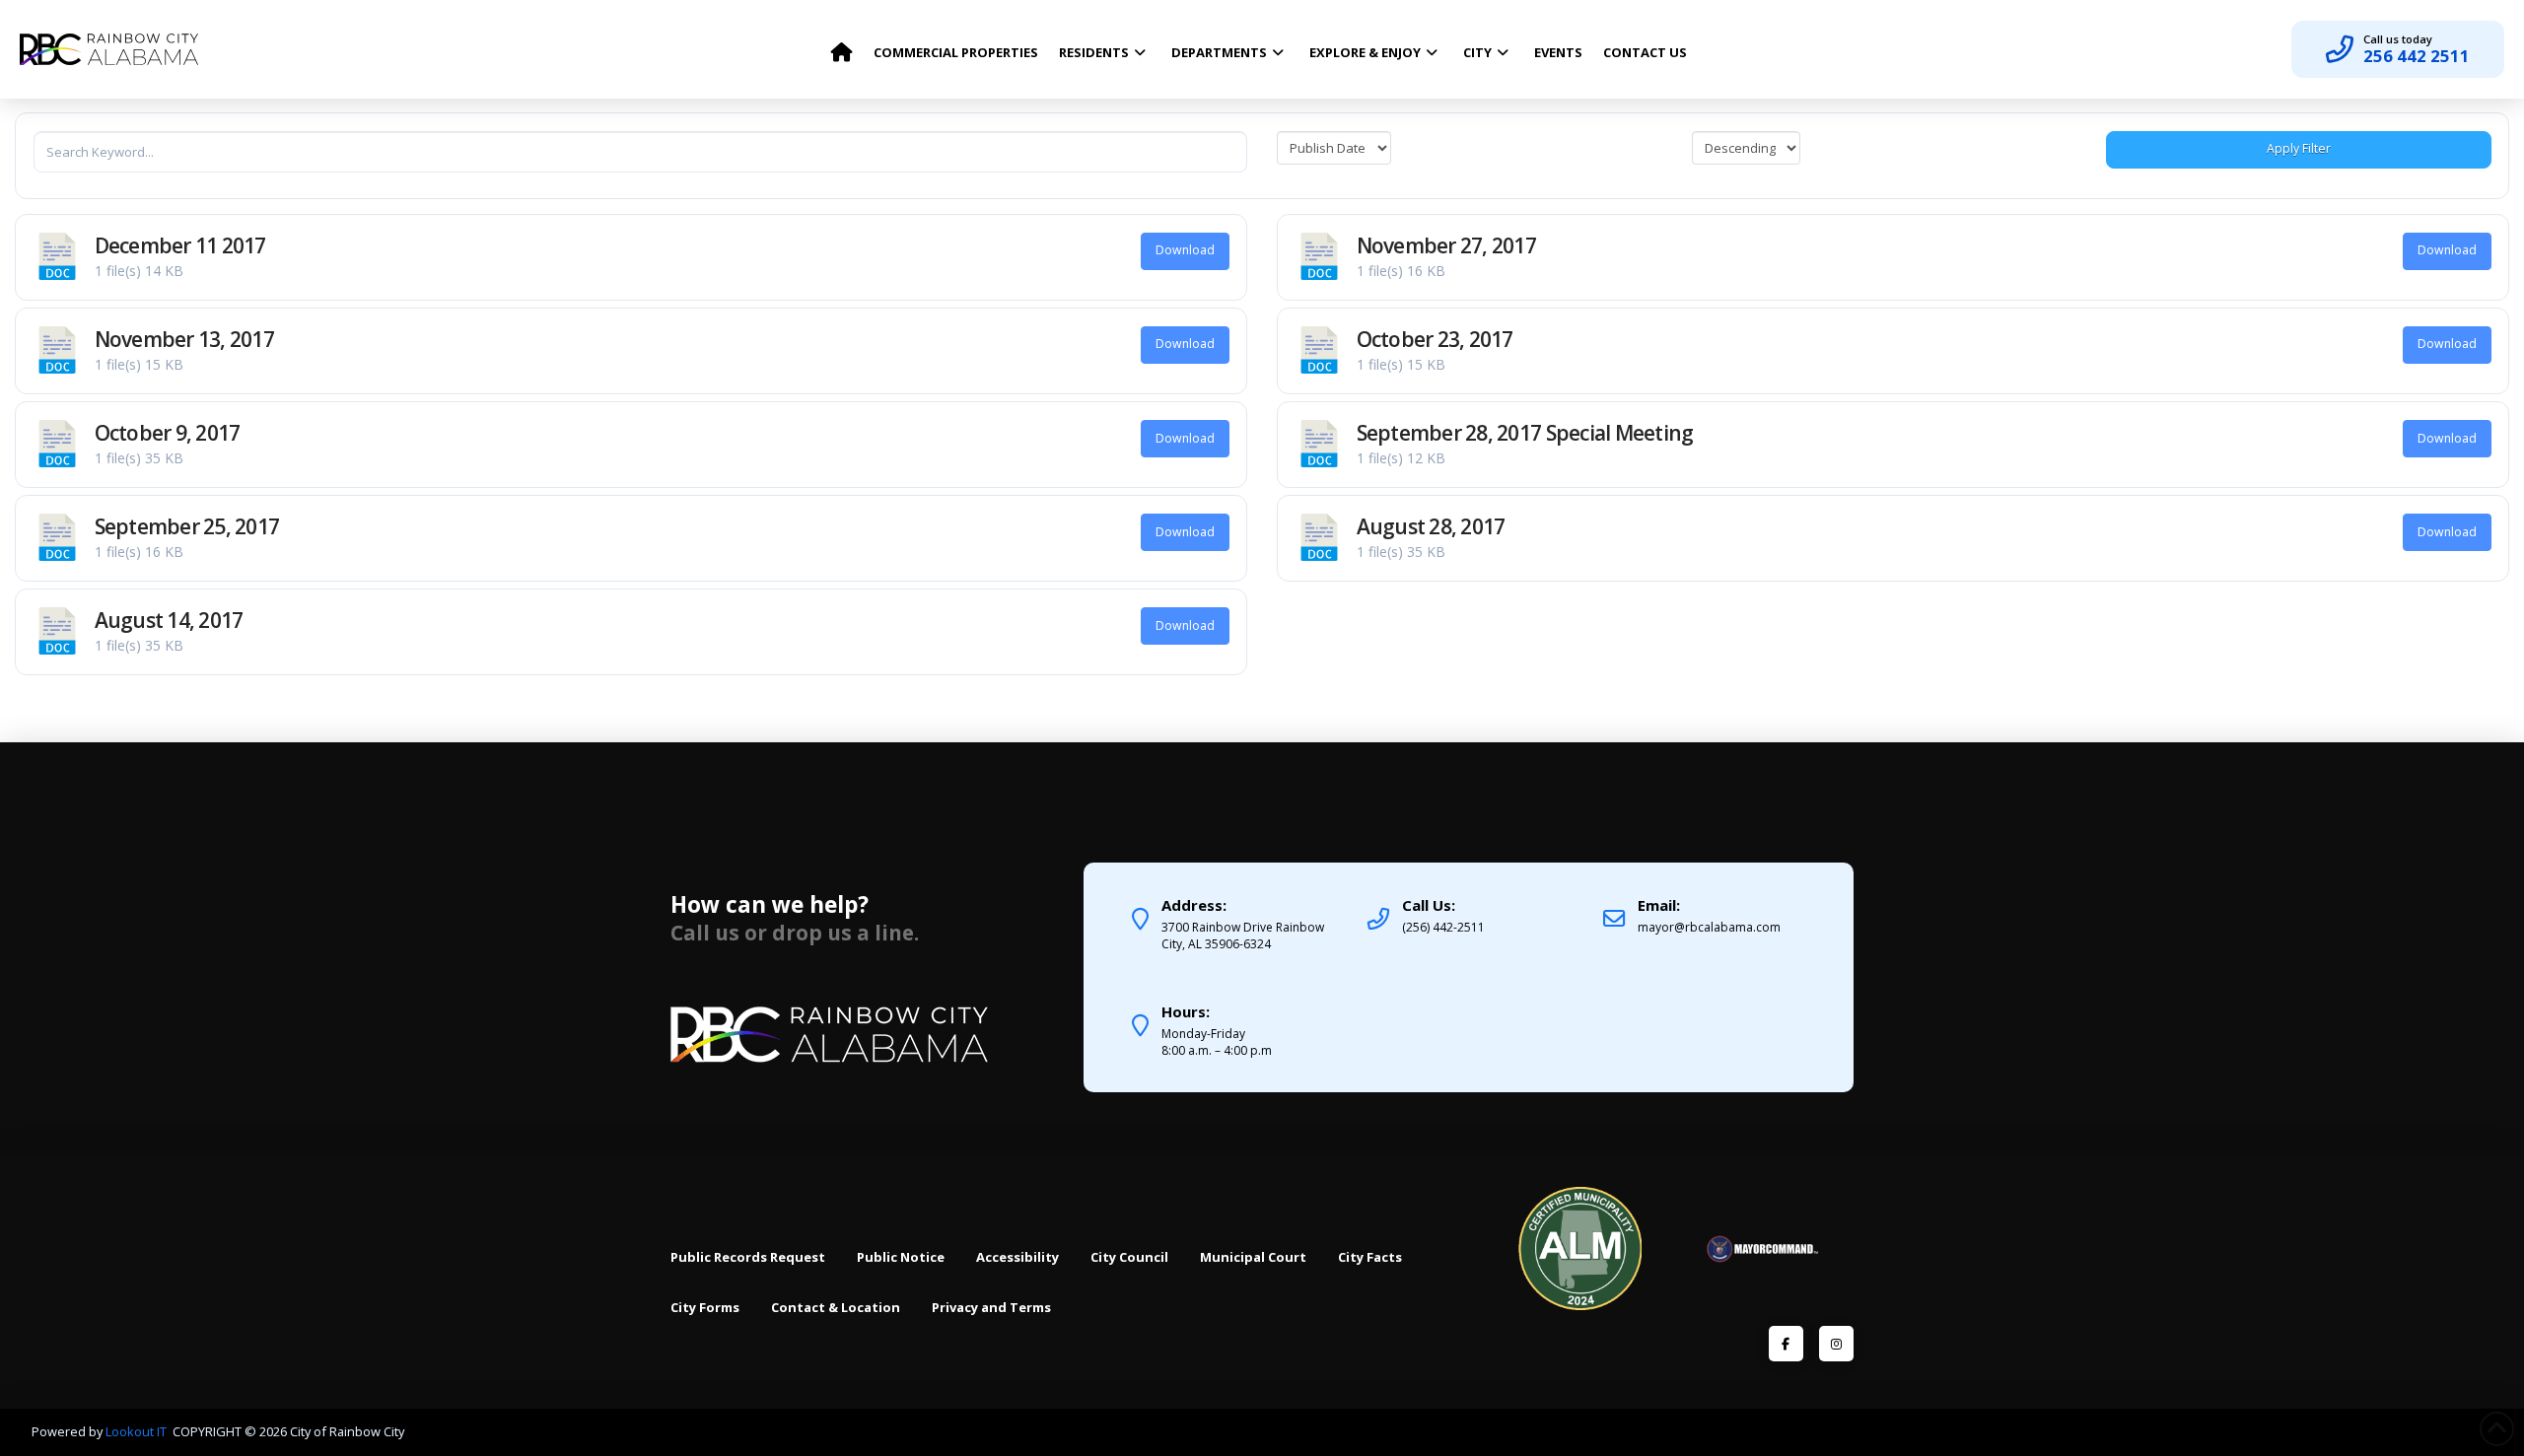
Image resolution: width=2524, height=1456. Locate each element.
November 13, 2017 (185, 339)
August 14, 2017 (169, 620)
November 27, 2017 (1447, 245)
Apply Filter (2299, 148)
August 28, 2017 (1431, 526)
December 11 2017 (180, 245)
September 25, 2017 (187, 526)
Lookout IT (138, 1431)
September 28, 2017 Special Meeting (1525, 433)
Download (1185, 250)
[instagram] (1836, 1343)
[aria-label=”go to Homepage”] (841, 47)
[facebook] (1786, 1343)
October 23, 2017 (1435, 339)
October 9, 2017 (168, 433)
